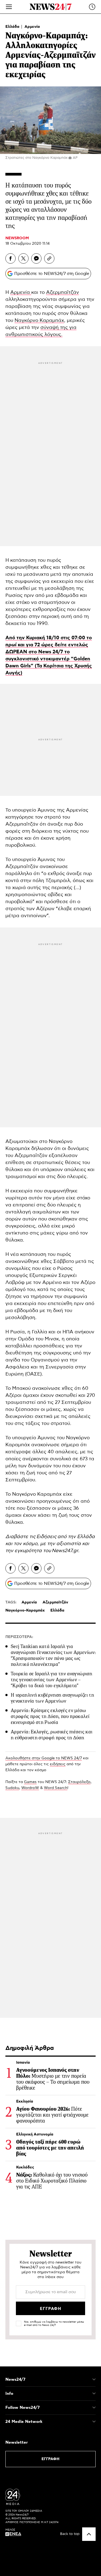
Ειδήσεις (47, 1537)
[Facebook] (11, 258)
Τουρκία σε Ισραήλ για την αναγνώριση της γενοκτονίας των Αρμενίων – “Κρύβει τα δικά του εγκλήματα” (51, 1680)
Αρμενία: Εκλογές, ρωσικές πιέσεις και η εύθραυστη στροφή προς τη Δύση (52, 1735)
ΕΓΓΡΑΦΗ (50, 2459)
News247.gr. (66, 1551)
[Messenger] (36, 258)
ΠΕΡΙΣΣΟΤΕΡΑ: (19, 1637)
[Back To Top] (89, 2534)
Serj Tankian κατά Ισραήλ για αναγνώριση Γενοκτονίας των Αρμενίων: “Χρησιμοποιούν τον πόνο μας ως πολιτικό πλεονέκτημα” (53, 1655)
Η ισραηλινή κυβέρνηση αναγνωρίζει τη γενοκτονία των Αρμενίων (52, 1698)
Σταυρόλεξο (79, 1782)
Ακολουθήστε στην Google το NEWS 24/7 (44, 1758)
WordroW (30, 1788)
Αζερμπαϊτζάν (62, 292)
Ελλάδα (13, 27)
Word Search (56, 1788)
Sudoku (12, 1788)
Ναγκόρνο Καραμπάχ (39, 321)
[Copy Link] (49, 258)
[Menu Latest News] (92, 7)
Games (30, 1782)
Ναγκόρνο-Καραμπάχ (25, 1610)
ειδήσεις (58, 1764)
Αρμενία (32, 27)
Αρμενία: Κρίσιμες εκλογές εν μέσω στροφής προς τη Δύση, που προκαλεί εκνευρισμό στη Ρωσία (50, 1716)
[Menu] (9, 7)
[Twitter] (23, 258)
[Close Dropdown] (94, 2379)
